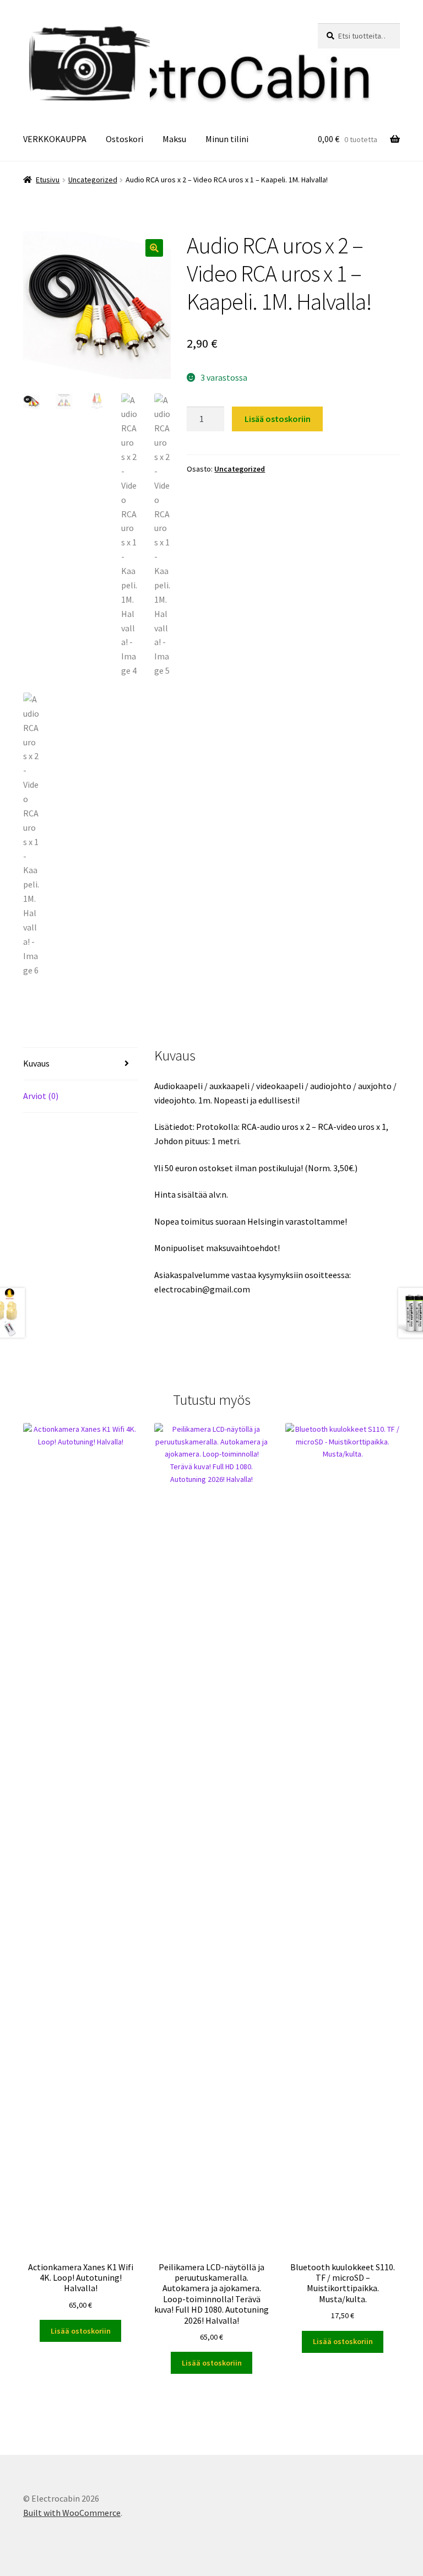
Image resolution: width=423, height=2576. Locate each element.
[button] (154, 248)
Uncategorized (93, 180)
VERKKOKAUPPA (55, 139)
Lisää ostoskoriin (278, 419)
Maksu (174, 139)
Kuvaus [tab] (36, 1063)
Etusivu (48, 180)
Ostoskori (124, 139)
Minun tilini (227, 139)
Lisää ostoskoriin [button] (81, 2331)
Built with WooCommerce (72, 2513)
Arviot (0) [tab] (41, 1096)
